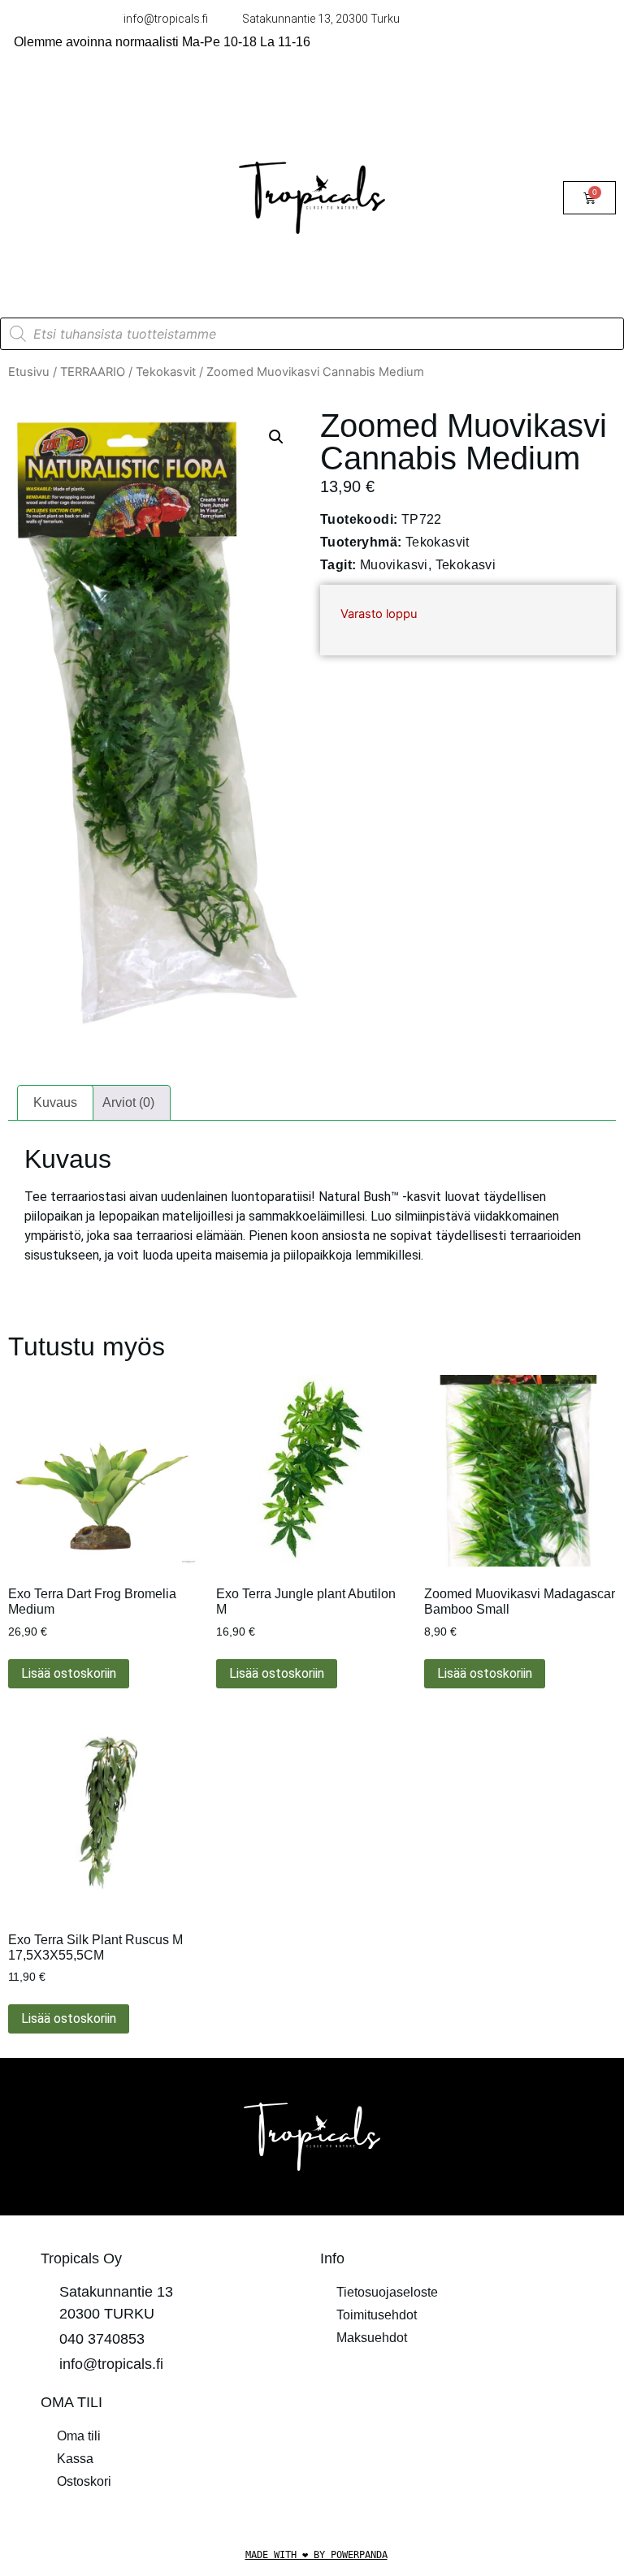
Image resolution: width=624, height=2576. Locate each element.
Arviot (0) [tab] (128, 1102)
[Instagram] (474, 2412)
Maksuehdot (372, 2338)
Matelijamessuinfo (77, 290)
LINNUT (48, 104)
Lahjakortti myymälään (89, 216)
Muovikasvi (394, 565)
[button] (276, 437)
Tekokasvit (166, 372)
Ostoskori (84, 2481)
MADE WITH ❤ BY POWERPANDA (316, 2555)
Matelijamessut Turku (86, 253)
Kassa (75, 2459)
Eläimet (46, 178)
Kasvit (127, 178)
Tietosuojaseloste (387, 2292)
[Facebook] (430, 2412)
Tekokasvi (466, 565)
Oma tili (79, 2436)
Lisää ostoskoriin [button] (69, 1673)
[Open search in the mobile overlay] (312, 334)
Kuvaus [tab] (55, 1102)
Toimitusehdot (377, 2315)
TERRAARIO (63, 141)
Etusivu (29, 372)
